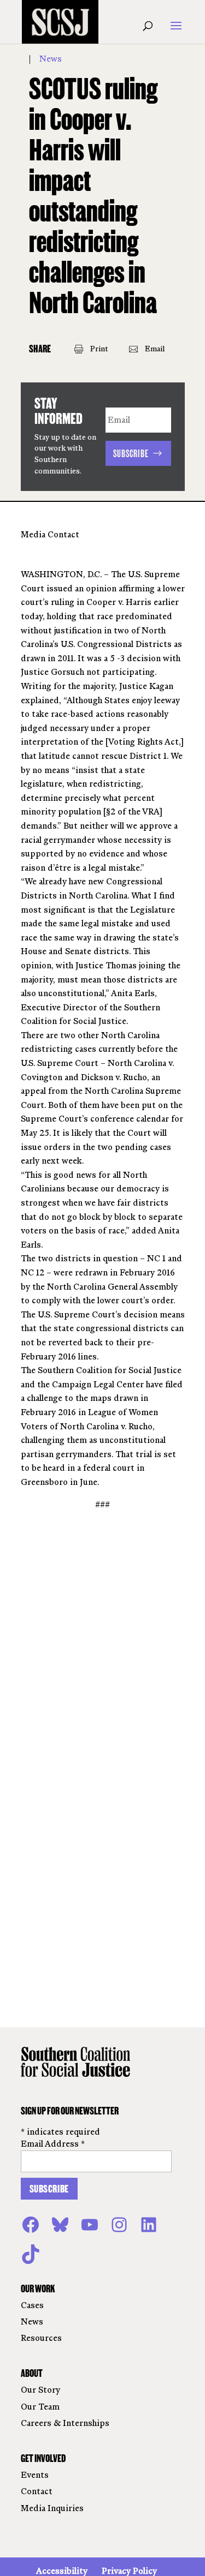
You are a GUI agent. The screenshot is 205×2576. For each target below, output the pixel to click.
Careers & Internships (65, 2423)
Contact (37, 2491)
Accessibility (62, 2571)
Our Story (40, 2390)
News (51, 59)
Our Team (40, 2407)
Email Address (53, 2144)
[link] (92, 349)
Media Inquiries (52, 2508)
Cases (32, 2305)
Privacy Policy (129, 2571)
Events (35, 2475)
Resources (41, 2338)
